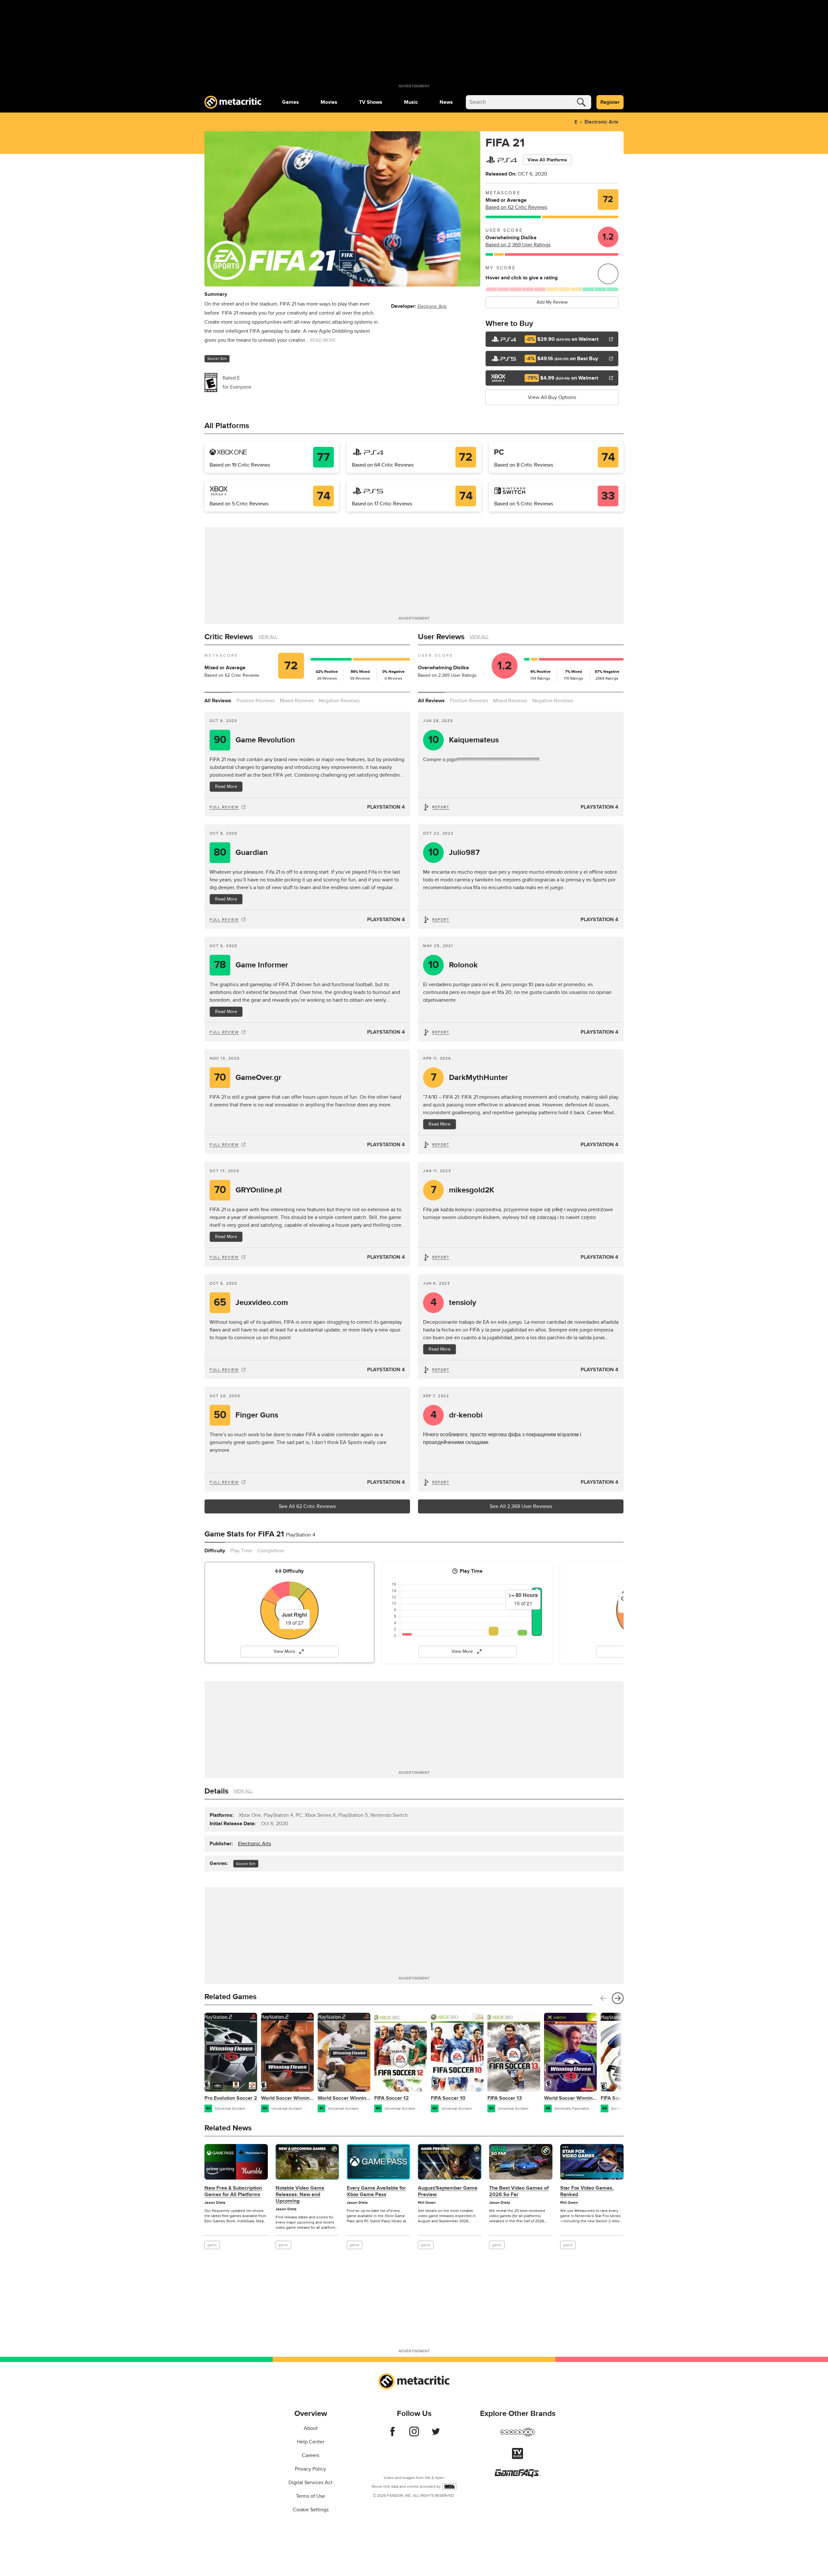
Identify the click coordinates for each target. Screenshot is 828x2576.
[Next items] (618, 1998)
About (311, 2428)
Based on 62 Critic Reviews (516, 207)
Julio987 (454, 852)
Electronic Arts (601, 122)
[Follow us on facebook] (392, 2435)
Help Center (311, 2442)
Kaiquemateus (464, 740)
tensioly (453, 1303)
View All (268, 637)
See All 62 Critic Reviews (307, 1506)
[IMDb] (449, 2487)
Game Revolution (255, 740)
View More (284, 1651)
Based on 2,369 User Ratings (518, 245)
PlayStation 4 (386, 807)
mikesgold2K (463, 1190)
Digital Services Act (310, 2483)
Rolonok (453, 965)
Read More (226, 787)
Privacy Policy (310, 2469)
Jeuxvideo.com (251, 1303)
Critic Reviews (229, 637)
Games (290, 102)
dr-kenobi (457, 1415)
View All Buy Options (552, 397)
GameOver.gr (248, 1078)
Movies (329, 102)
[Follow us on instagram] (414, 2435)
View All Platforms (547, 160)
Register (610, 102)
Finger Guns (246, 1415)
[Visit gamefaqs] (517, 2475)
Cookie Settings (311, 2510)
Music (411, 102)
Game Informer (251, 965)
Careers (310, 2455)
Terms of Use (310, 2496)
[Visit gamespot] (517, 2436)
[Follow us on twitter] (436, 2435)
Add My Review (552, 302)
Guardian (241, 852)
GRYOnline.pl (248, 1190)
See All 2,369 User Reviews (521, 1506)
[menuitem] (290, 102)
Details (216, 1791)
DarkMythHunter (470, 1078)
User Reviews (441, 637)
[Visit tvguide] (517, 2457)
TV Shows (371, 102)
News (446, 102)
